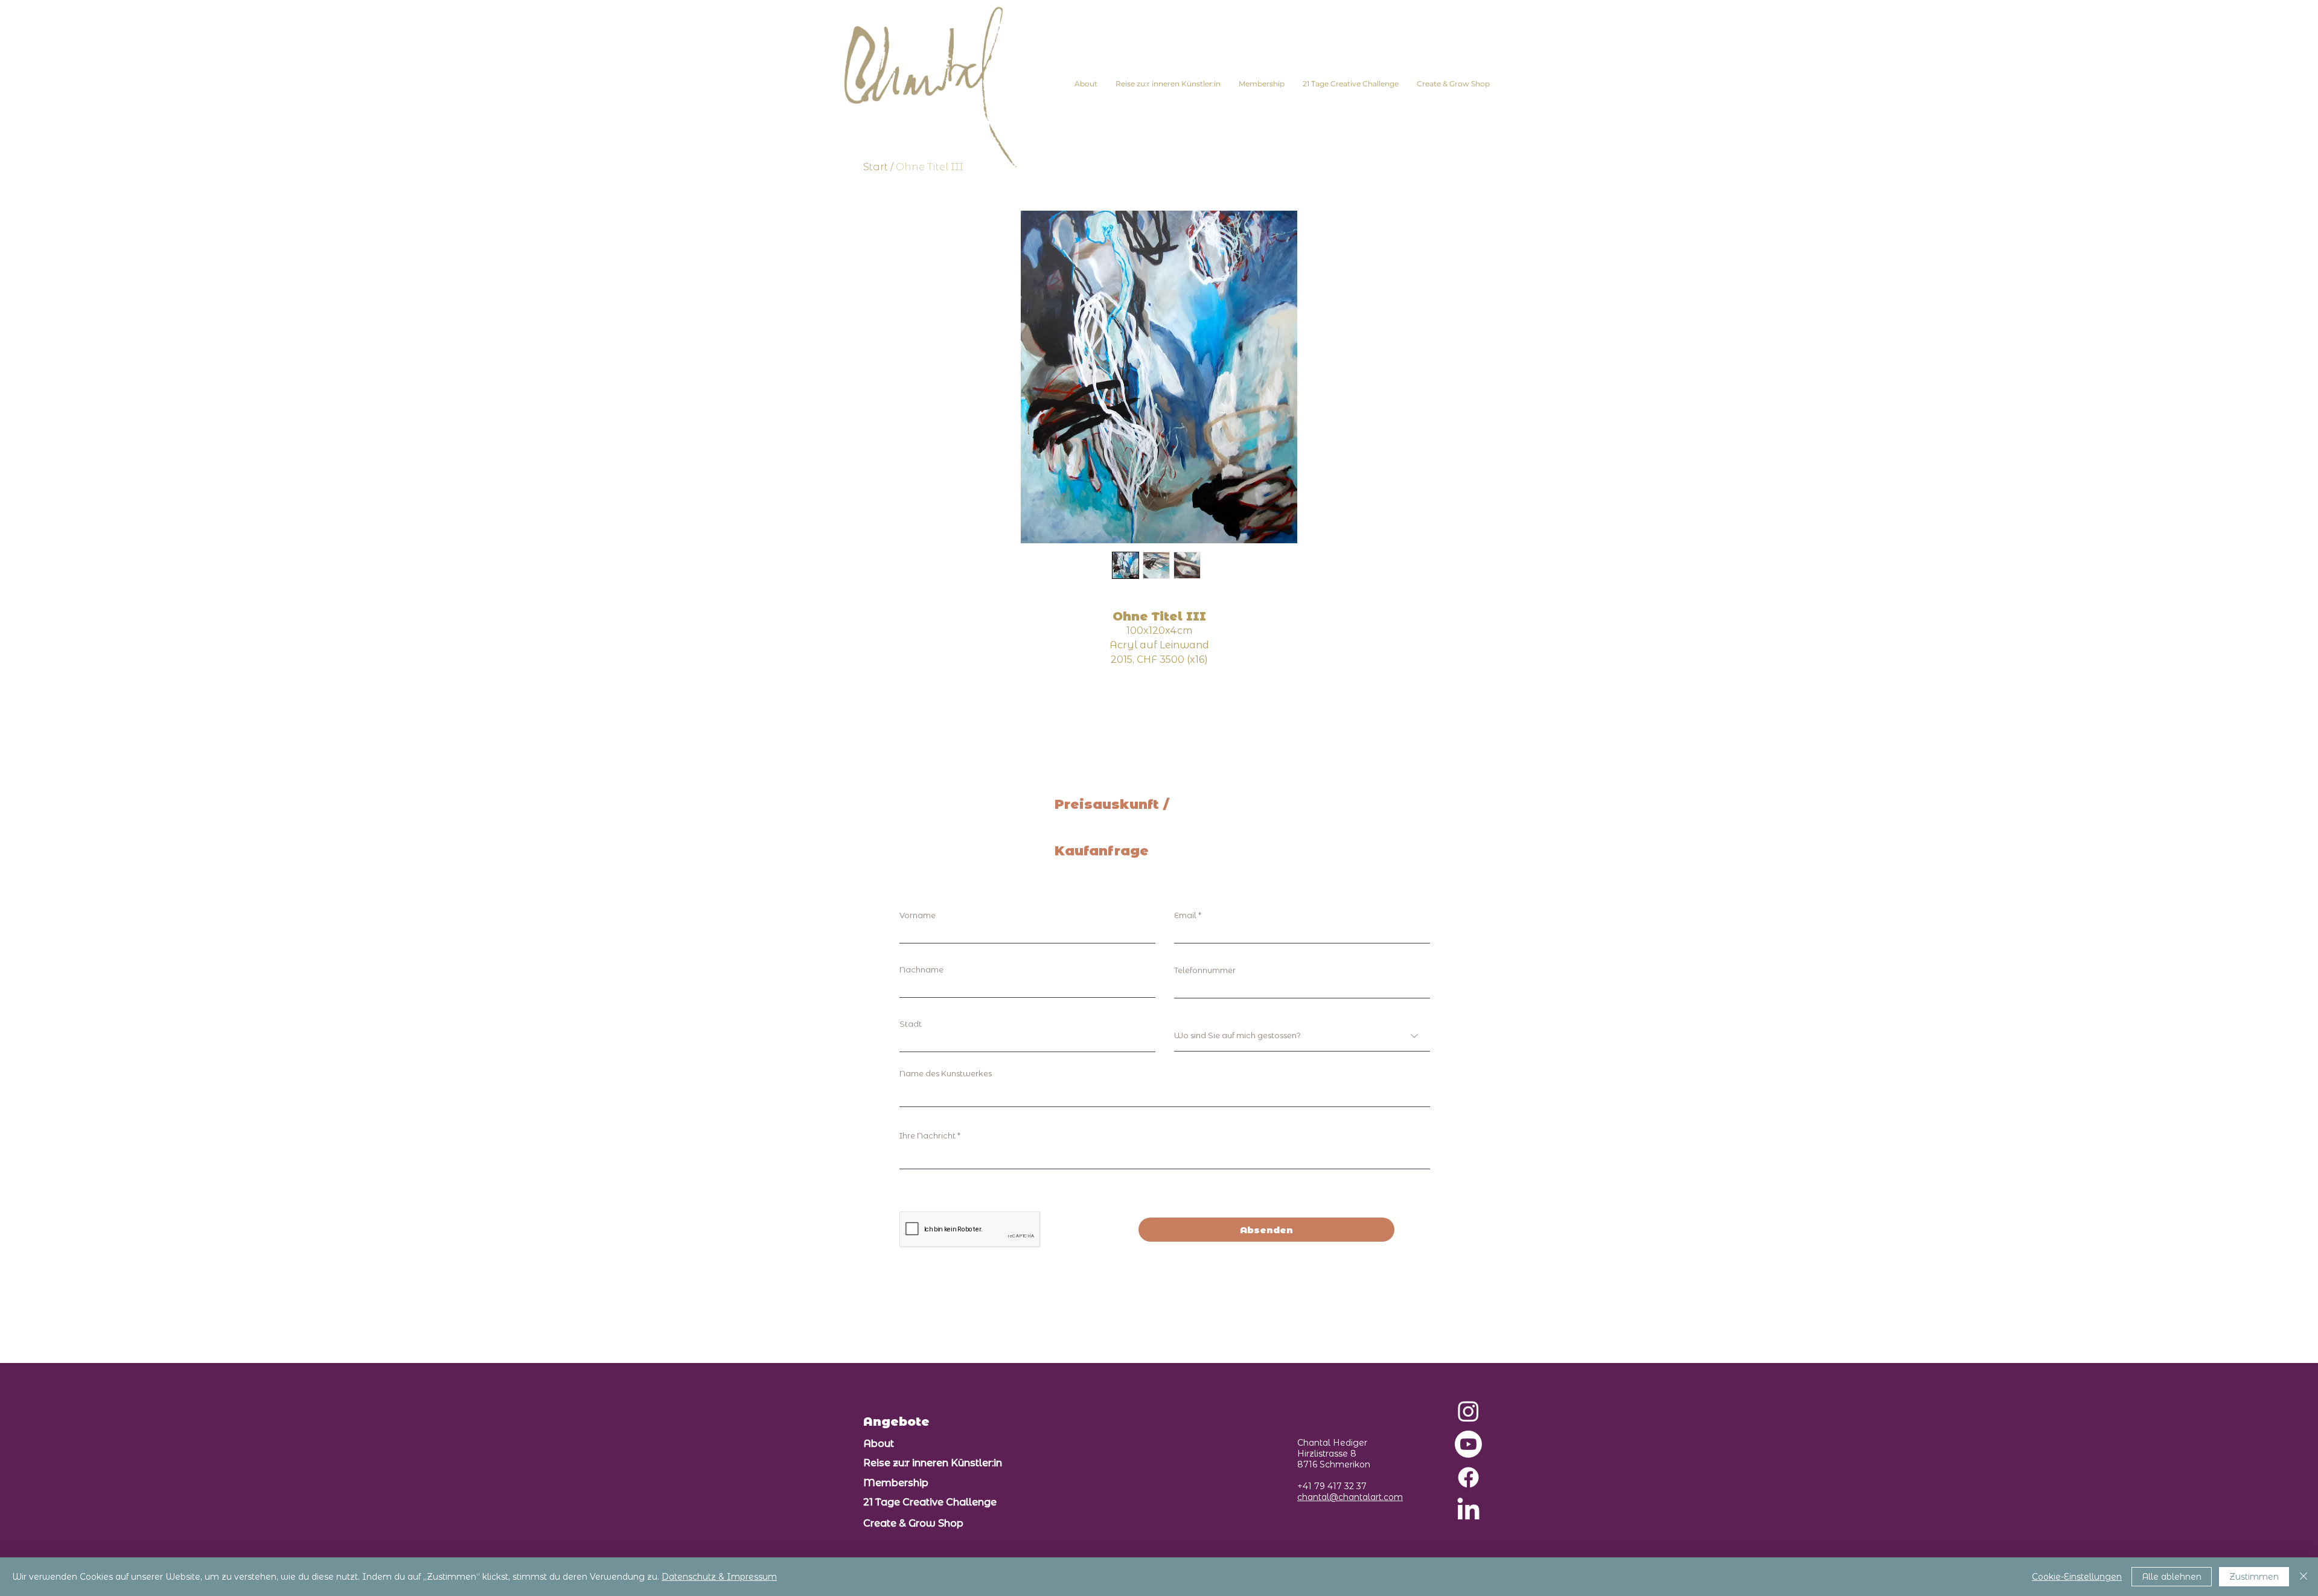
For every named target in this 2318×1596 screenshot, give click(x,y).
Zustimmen (2254, 1577)
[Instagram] (1468, 1411)
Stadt (911, 1024)
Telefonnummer (1205, 970)
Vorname (918, 915)
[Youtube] (1468, 1444)
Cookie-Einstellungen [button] (2077, 1577)
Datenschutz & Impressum (719, 1577)
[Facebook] (1468, 1477)
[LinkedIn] (1468, 1511)
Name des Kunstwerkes (946, 1074)
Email (1185, 915)
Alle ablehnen (2172, 1577)
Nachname (921, 970)
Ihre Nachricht (928, 1136)
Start (876, 167)
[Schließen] (2304, 1577)
